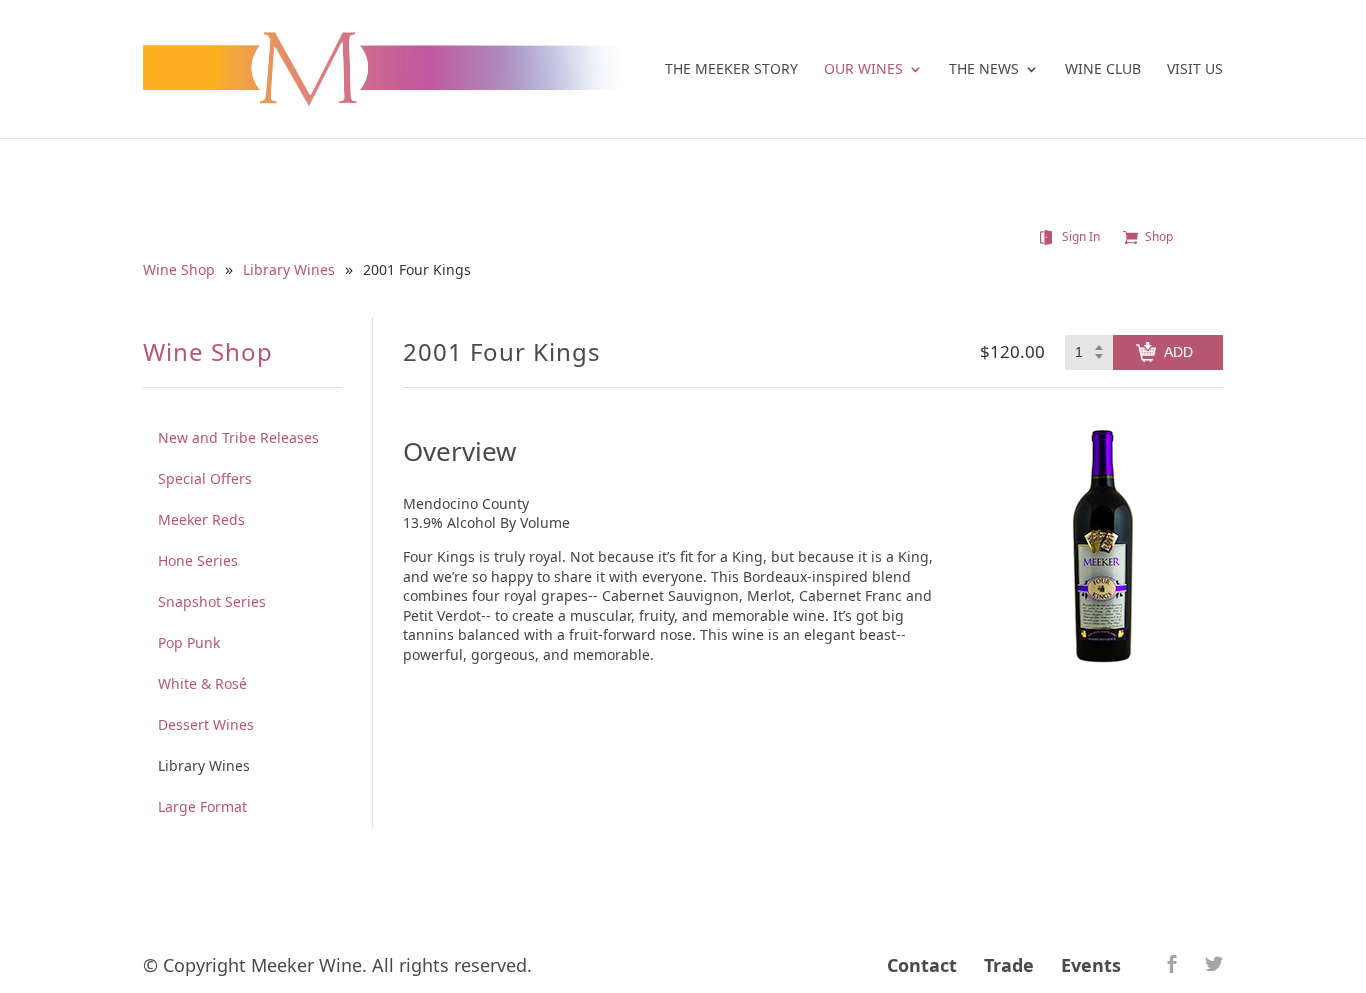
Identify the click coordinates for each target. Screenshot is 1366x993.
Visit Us (1195, 70)
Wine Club (1103, 70)
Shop (1159, 237)
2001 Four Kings (417, 270)
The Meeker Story (731, 70)
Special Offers (205, 478)
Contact (922, 965)
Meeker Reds (201, 519)
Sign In (1081, 237)
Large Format (202, 806)
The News (984, 70)
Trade (1009, 965)
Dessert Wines (206, 724)
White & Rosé (202, 683)
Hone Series (198, 560)
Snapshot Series (212, 601)
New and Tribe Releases (238, 437)
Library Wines (289, 270)
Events (1091, 965)
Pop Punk (189, 642)
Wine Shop (179, 270)
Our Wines (863, 70)
